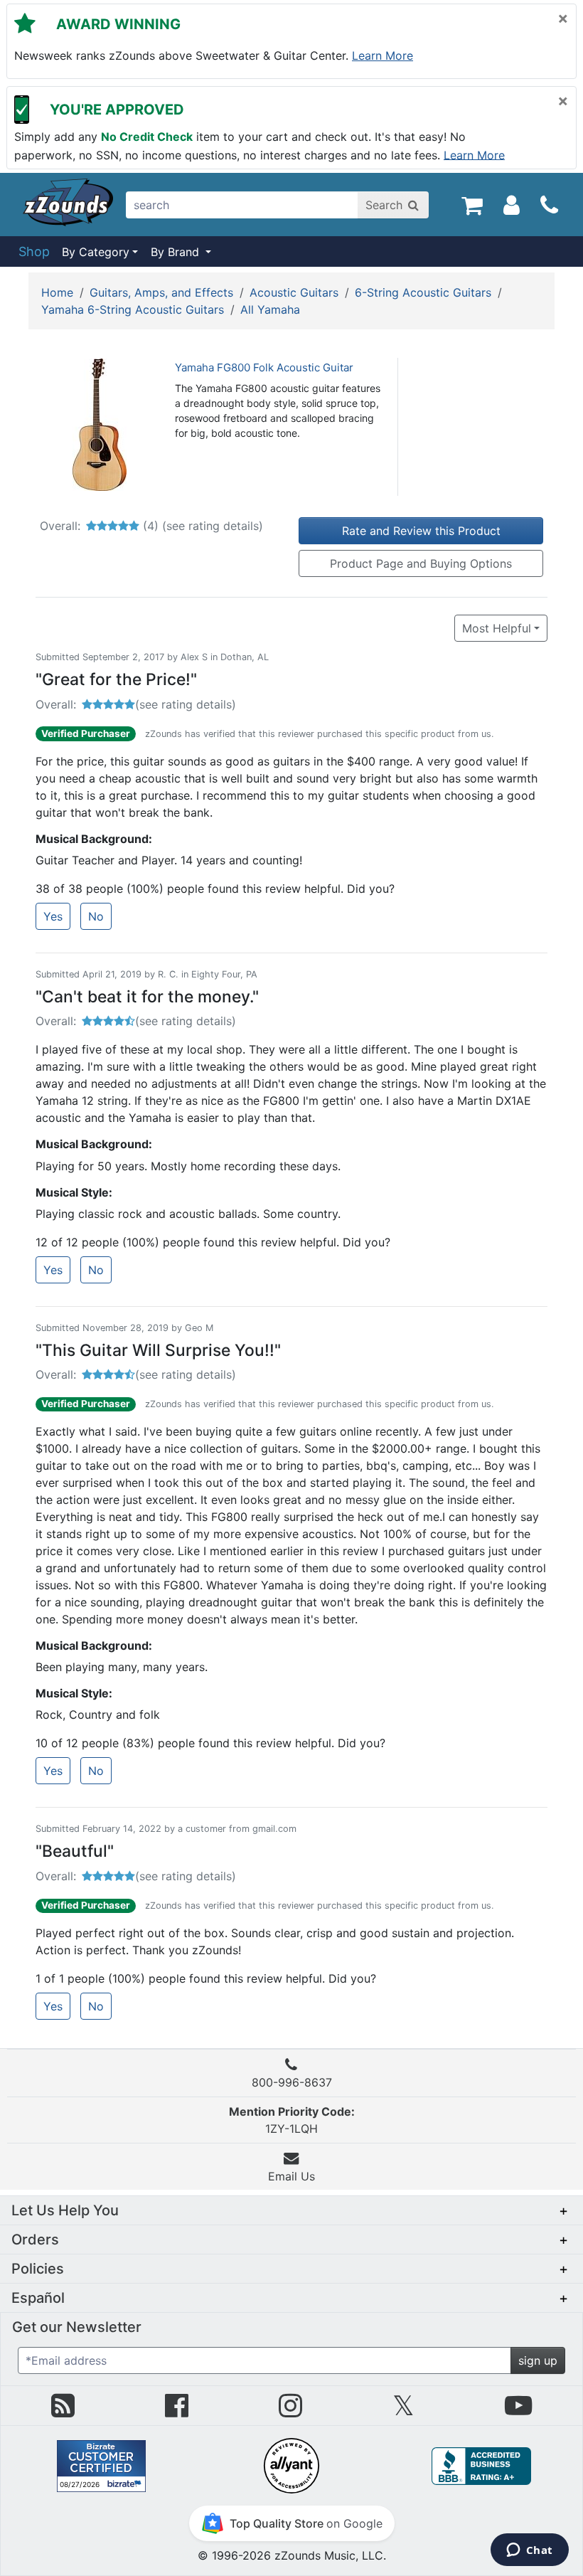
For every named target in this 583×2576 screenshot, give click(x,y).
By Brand (177, 252)
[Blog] (63, 2411)
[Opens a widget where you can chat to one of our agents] (529, 2551)
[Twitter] (403, 2411)
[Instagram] (290, 2411)
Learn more (383, 55)
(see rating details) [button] (186, 704)
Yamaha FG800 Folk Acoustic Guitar (264, 367)
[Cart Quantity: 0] (472, 204)
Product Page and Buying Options (421, 563)
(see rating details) (213, 526)
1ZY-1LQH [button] (292, 2120)
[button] (291, 2210)
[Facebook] (177, 2411)
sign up (538, 2360)
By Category (96, 252)
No (96, 916)
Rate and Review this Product (421, 531)
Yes (53, 916)
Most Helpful (497, 628)
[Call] (549, 205)
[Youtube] (518, 2411)
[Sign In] (512, 204)
